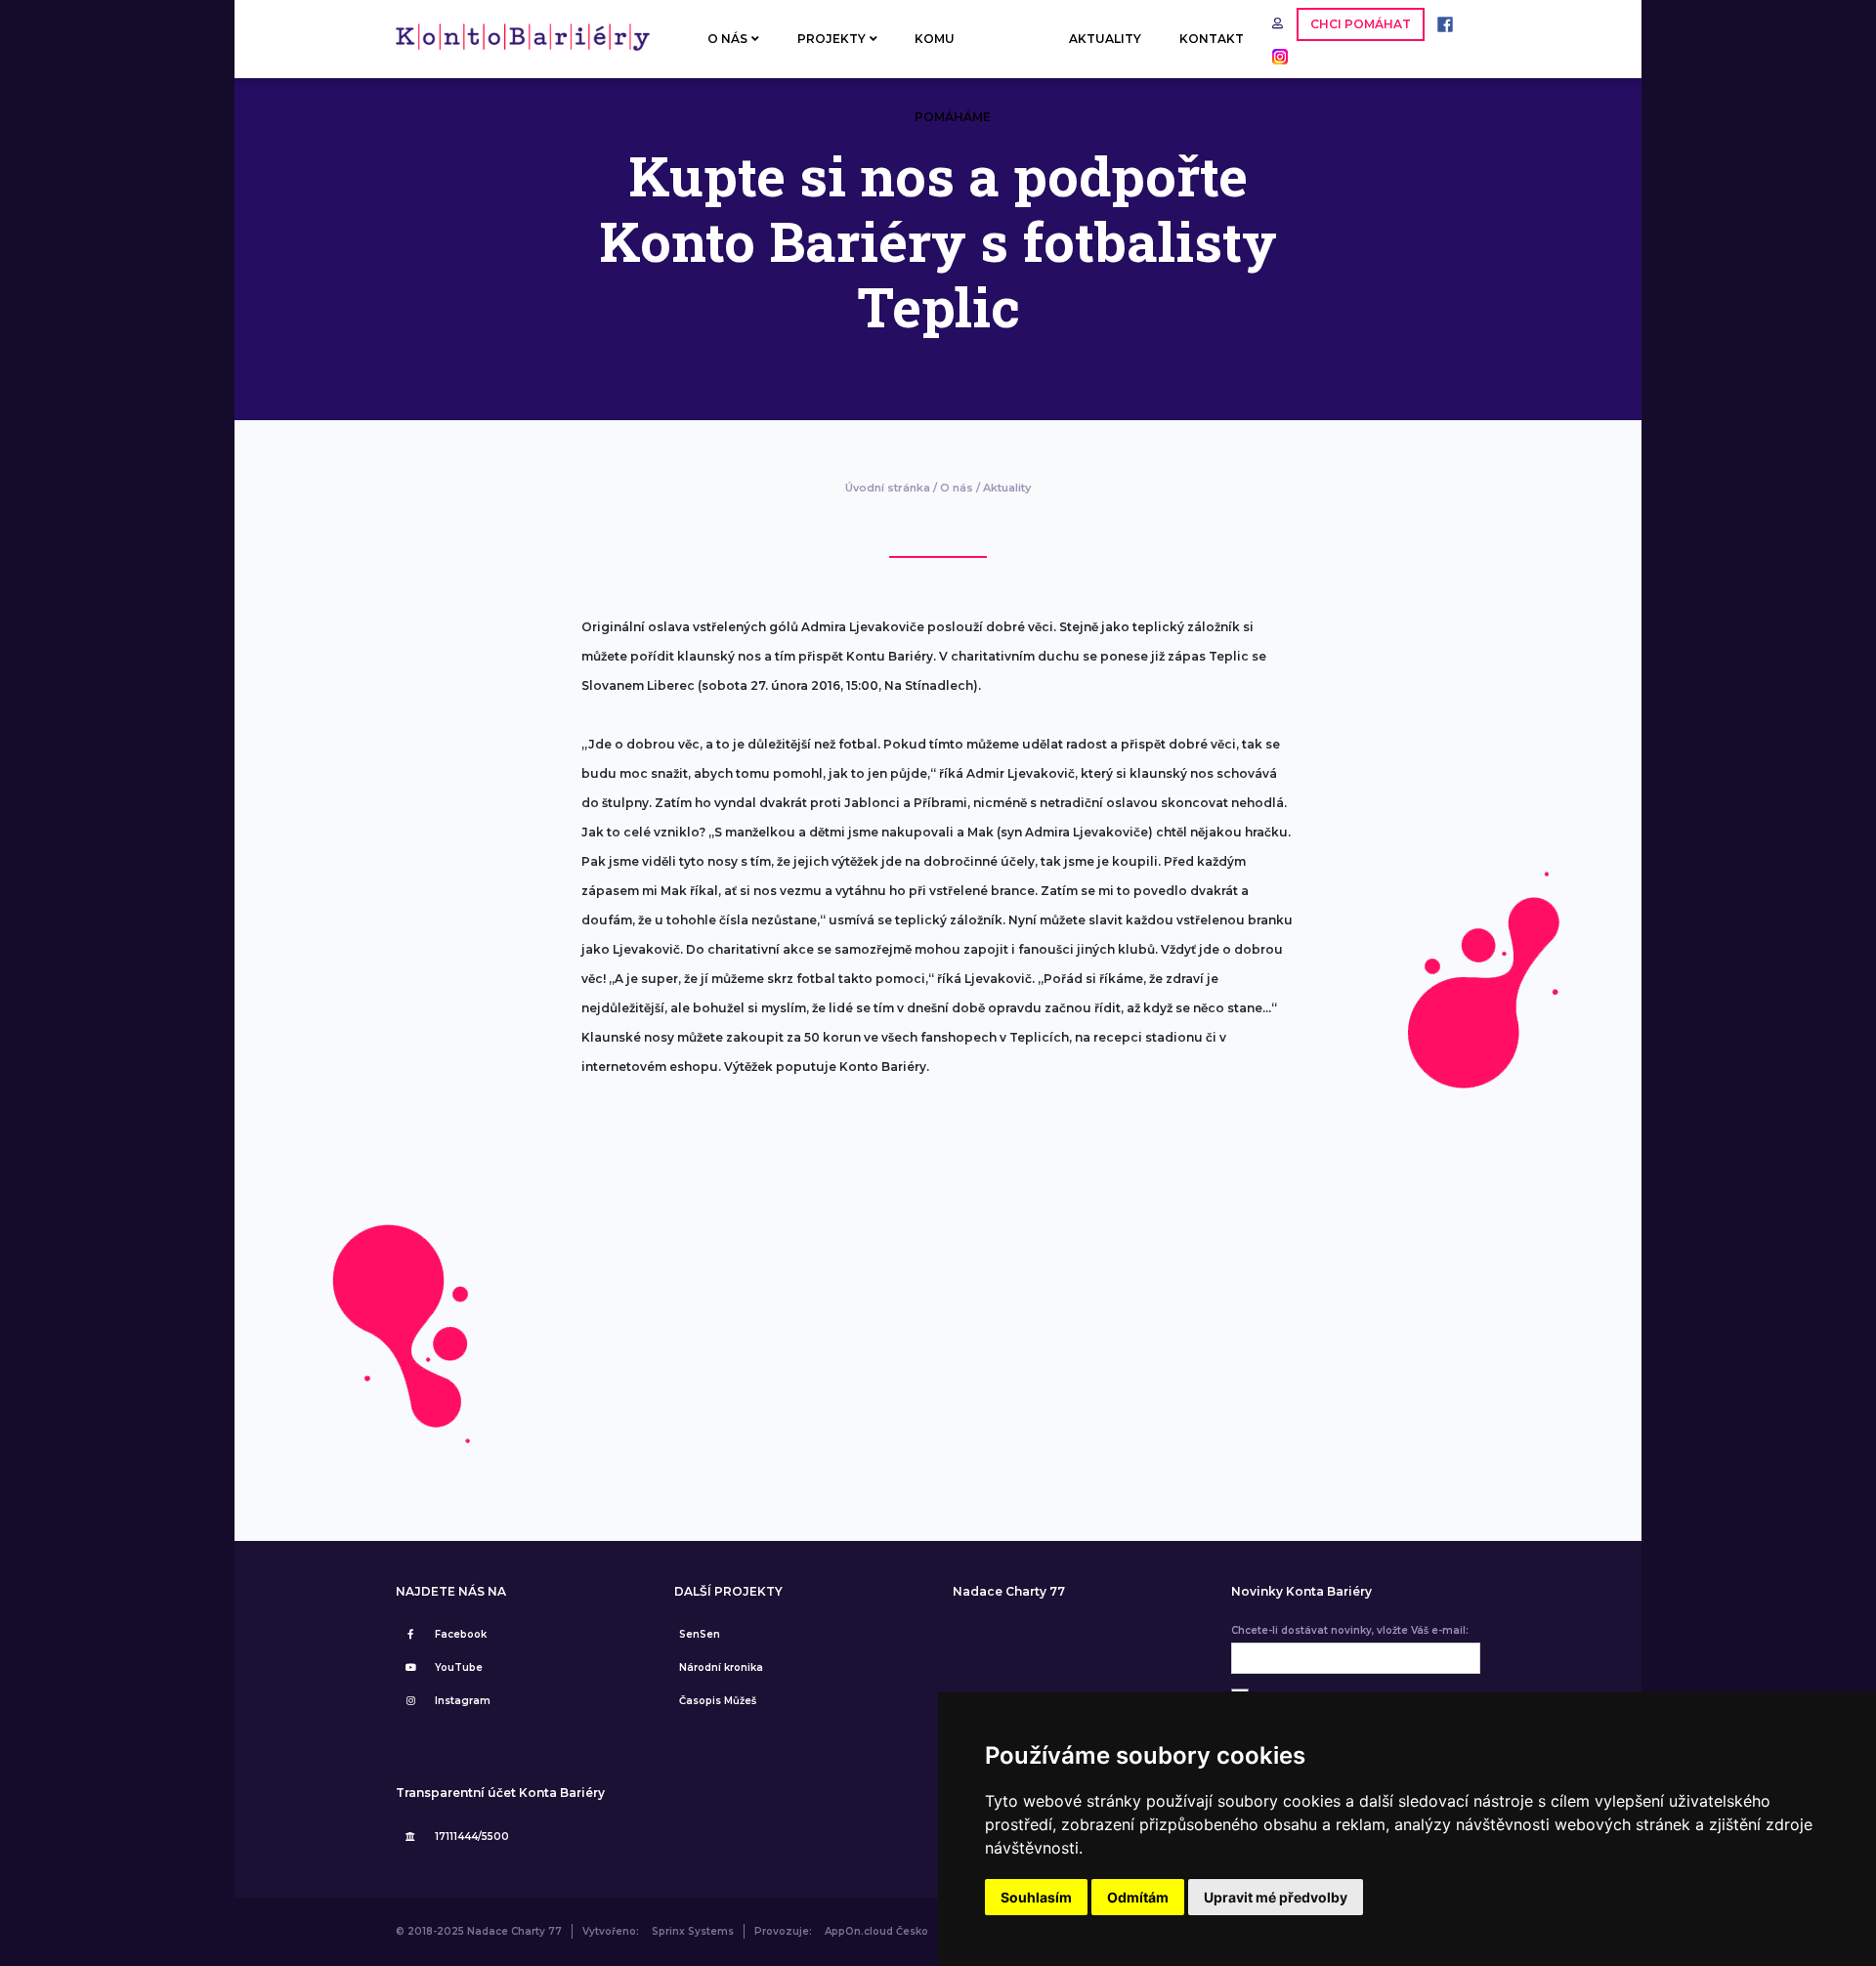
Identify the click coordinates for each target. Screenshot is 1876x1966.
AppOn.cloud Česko (876, 1931)
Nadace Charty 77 (1009, 1592)
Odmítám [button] (1138, 1897)
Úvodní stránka (888, 488)
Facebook (461, 1634)
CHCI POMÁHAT (1361, 24)
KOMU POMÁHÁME (953, 55)
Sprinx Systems (693, 1931)
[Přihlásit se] (1279, 23)
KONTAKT (1212, 39)
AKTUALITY (1105, 39)
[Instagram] (1275, 55)
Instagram (463, 1701)
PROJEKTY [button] (831, 39)
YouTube (459, 1667)
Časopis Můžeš (718, 1701)
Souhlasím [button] (1036, 1897)
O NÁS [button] (727, 39)
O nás (957, 488)
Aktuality (1007, 488)
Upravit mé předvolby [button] (1276, 1897)
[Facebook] (1440, 23)
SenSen (700, 1634)
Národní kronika (721, 1667)
